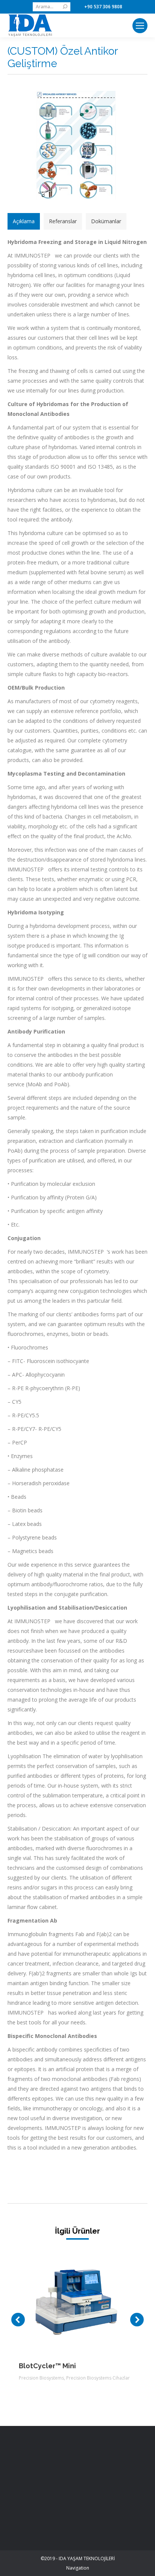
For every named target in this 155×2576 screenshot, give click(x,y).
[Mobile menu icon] (140, 26)
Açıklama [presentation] (24, 221)
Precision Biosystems (41, 2378)
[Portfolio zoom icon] (67, 2298)
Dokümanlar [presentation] (106, 221)
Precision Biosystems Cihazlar (98, 2378)
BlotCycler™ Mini (47, 2366)
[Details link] (88, 2298)
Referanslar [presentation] (63, 221)
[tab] (24, 221)
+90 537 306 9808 (103, 7)
